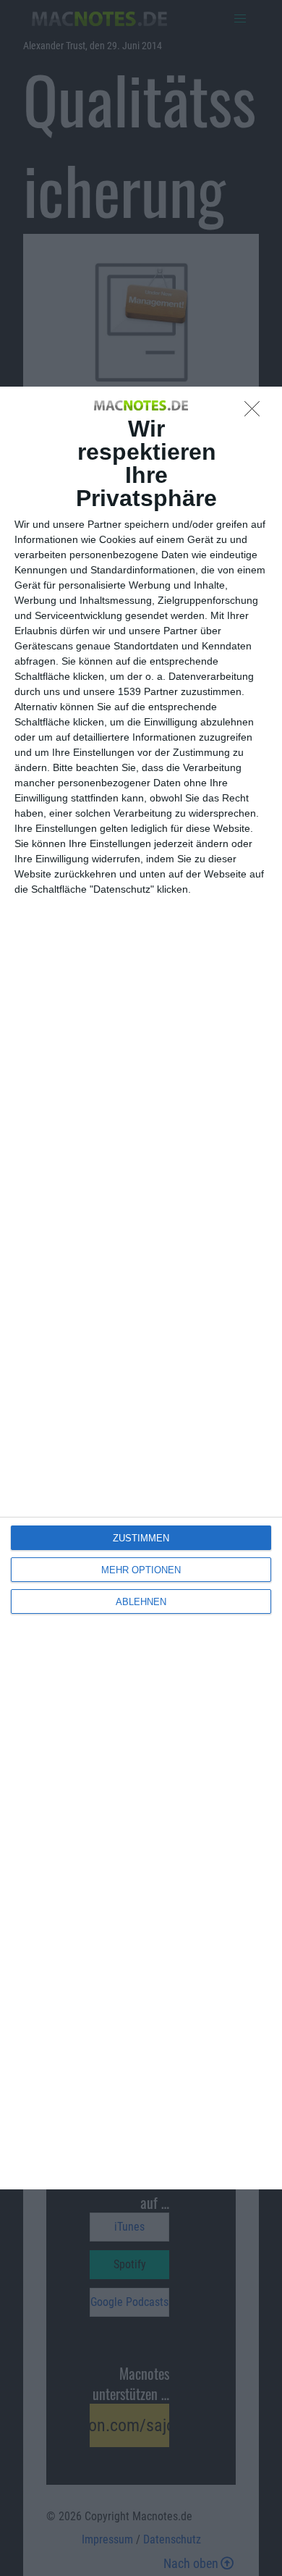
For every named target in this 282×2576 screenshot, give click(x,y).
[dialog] (141, 1288)
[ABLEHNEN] (256, 413)
